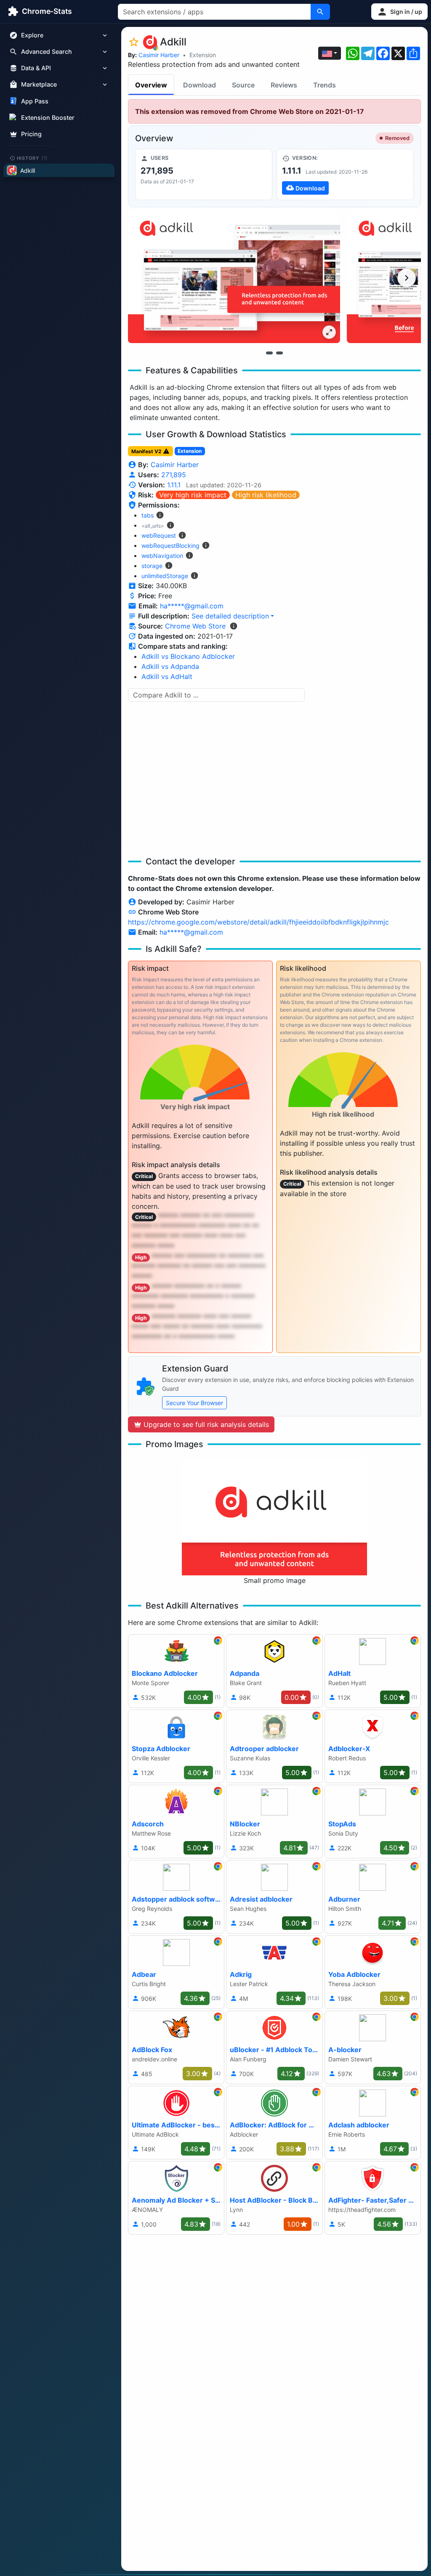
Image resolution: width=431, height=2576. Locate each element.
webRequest (159, 535)
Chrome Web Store (195, 626)
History (32, 158)
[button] (399, 12)
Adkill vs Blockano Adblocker (188, 656)
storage (152, 566)
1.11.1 (174, 485)
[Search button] (320, 12)
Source (243, 85)
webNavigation (162, 556)
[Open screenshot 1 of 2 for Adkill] (234, 277)
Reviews (284, 85)
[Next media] (407, 278)
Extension (203, 55)
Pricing (31, 134)
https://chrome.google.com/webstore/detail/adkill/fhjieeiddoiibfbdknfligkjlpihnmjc (258, 922)
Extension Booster (48, 118)
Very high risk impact (193, 495)
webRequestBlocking (170, 546)
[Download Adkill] (345, 174)
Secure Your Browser (194, 1403)
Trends (325, 85)
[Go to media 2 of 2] (279, 353)
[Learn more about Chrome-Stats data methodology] (234, 626)
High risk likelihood (266, 495)
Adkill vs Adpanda (170, 666)
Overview (151, 85)
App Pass (35, 101)
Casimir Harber (159, 55)
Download (200, 85)
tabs (148, 515)
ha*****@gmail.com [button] (192, 606)
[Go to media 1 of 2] (269, 353)
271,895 (174, 475)
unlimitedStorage (165, 576)
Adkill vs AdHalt (167, 676)
